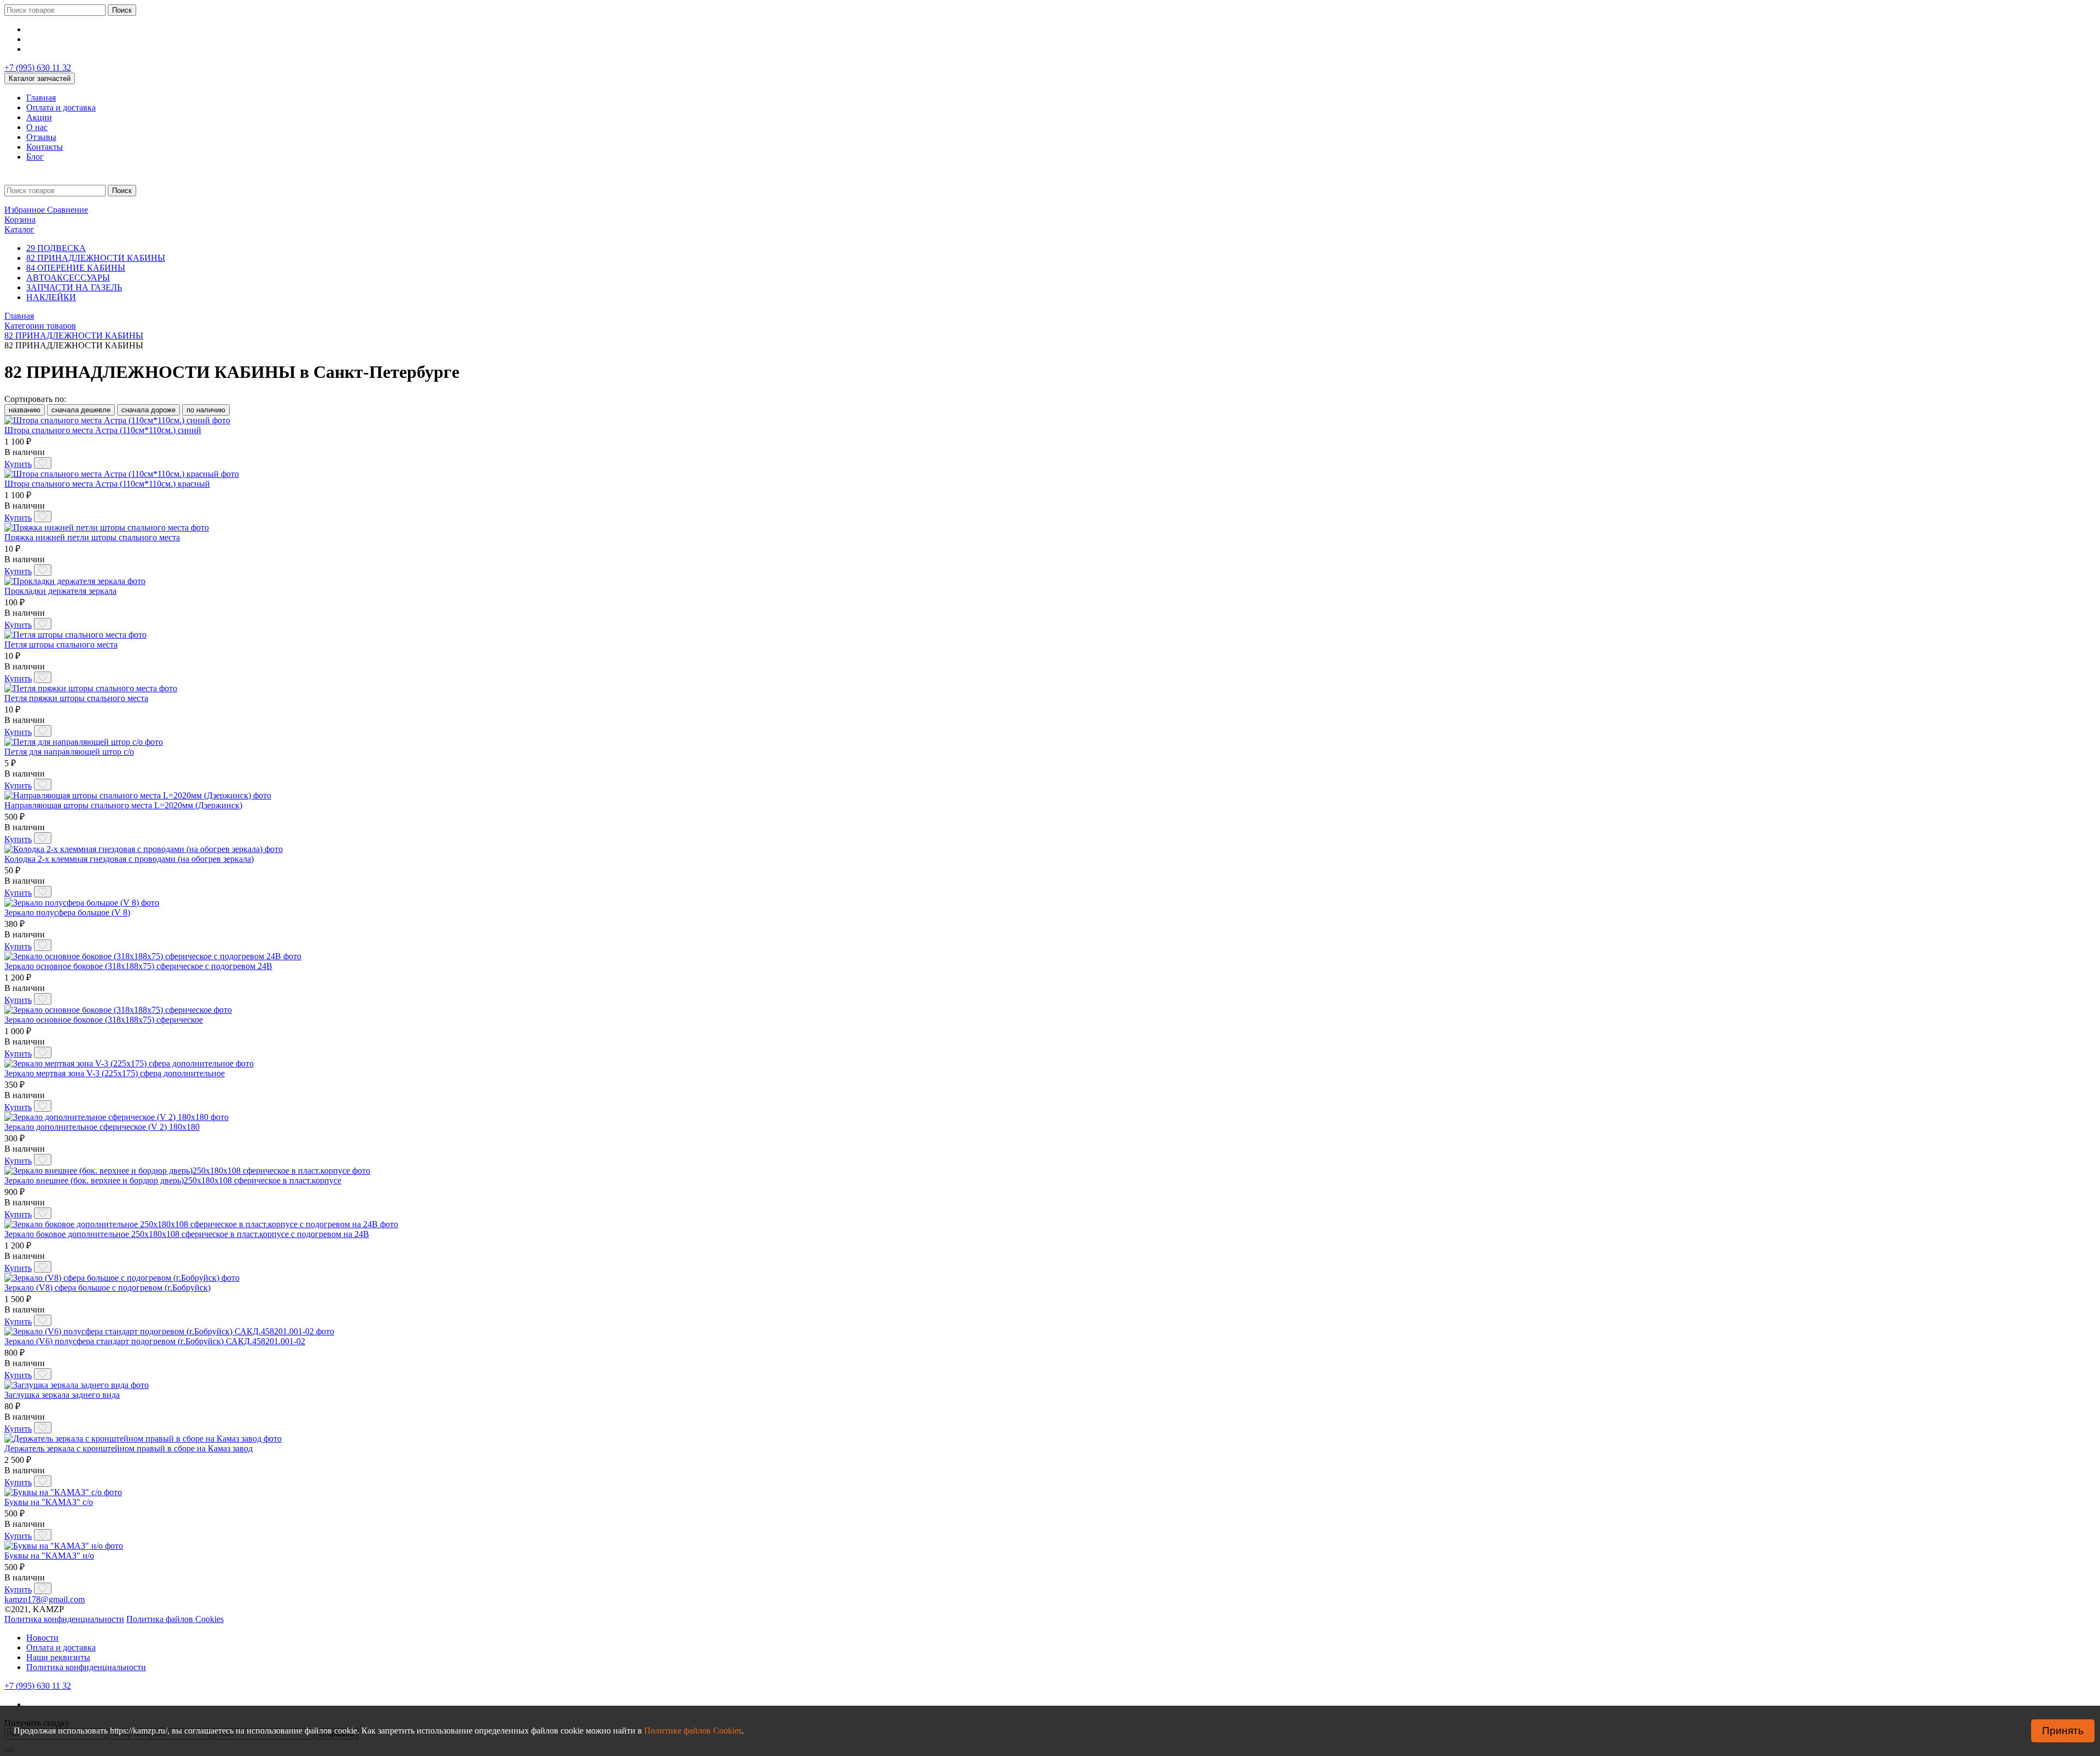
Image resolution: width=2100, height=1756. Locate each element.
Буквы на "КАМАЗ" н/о (49, 1556)
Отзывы (41, 137)
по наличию (206, 410)
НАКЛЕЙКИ (51, 297)
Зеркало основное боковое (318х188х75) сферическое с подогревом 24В (138, 966)
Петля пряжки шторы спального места (76, 698)
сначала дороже (148, 410)
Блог (35, 157)
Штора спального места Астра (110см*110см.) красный (107, 484)
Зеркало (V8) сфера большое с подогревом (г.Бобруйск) (107, 1288)
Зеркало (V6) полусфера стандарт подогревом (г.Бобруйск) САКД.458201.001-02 (155, 1341)
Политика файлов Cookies (175, 1619)
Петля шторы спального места (61, 644)
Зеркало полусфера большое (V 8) (67, 912)
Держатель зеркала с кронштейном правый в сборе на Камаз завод (129, 1448)
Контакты (45, 147)
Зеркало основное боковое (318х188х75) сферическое (104, 1020)
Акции (39, 117)
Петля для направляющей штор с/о (69, 752)
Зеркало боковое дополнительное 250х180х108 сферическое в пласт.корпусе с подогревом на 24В (187, 1234)
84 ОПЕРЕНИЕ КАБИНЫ (76, 268)
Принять (2063, 1731)
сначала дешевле (81, 410)
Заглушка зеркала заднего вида (62, 1395)
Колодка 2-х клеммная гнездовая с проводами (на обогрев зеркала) (129, 859)
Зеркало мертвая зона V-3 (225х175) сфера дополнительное (115, 1073)
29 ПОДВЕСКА (56, 248)
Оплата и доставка (61, 107)
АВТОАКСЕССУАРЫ (68, 278)
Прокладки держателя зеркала (60, 591)
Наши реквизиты (58, 1657)
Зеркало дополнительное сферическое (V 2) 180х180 (102, 1127)
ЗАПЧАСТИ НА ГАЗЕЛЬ (74, 287)
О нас (37, 127)
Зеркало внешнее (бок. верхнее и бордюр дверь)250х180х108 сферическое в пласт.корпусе (173, 1180)
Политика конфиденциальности (64, 1619)
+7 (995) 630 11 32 (38, 68)
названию (25, 410)
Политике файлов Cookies (693, 1731)
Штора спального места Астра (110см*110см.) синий (103, 430)
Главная (41, 98)
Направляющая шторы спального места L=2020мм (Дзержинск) (123, 805)
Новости (42, 1638)
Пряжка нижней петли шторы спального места (92, 537)
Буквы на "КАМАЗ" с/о (49, 1502)
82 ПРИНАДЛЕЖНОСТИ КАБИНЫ (96, 258)
